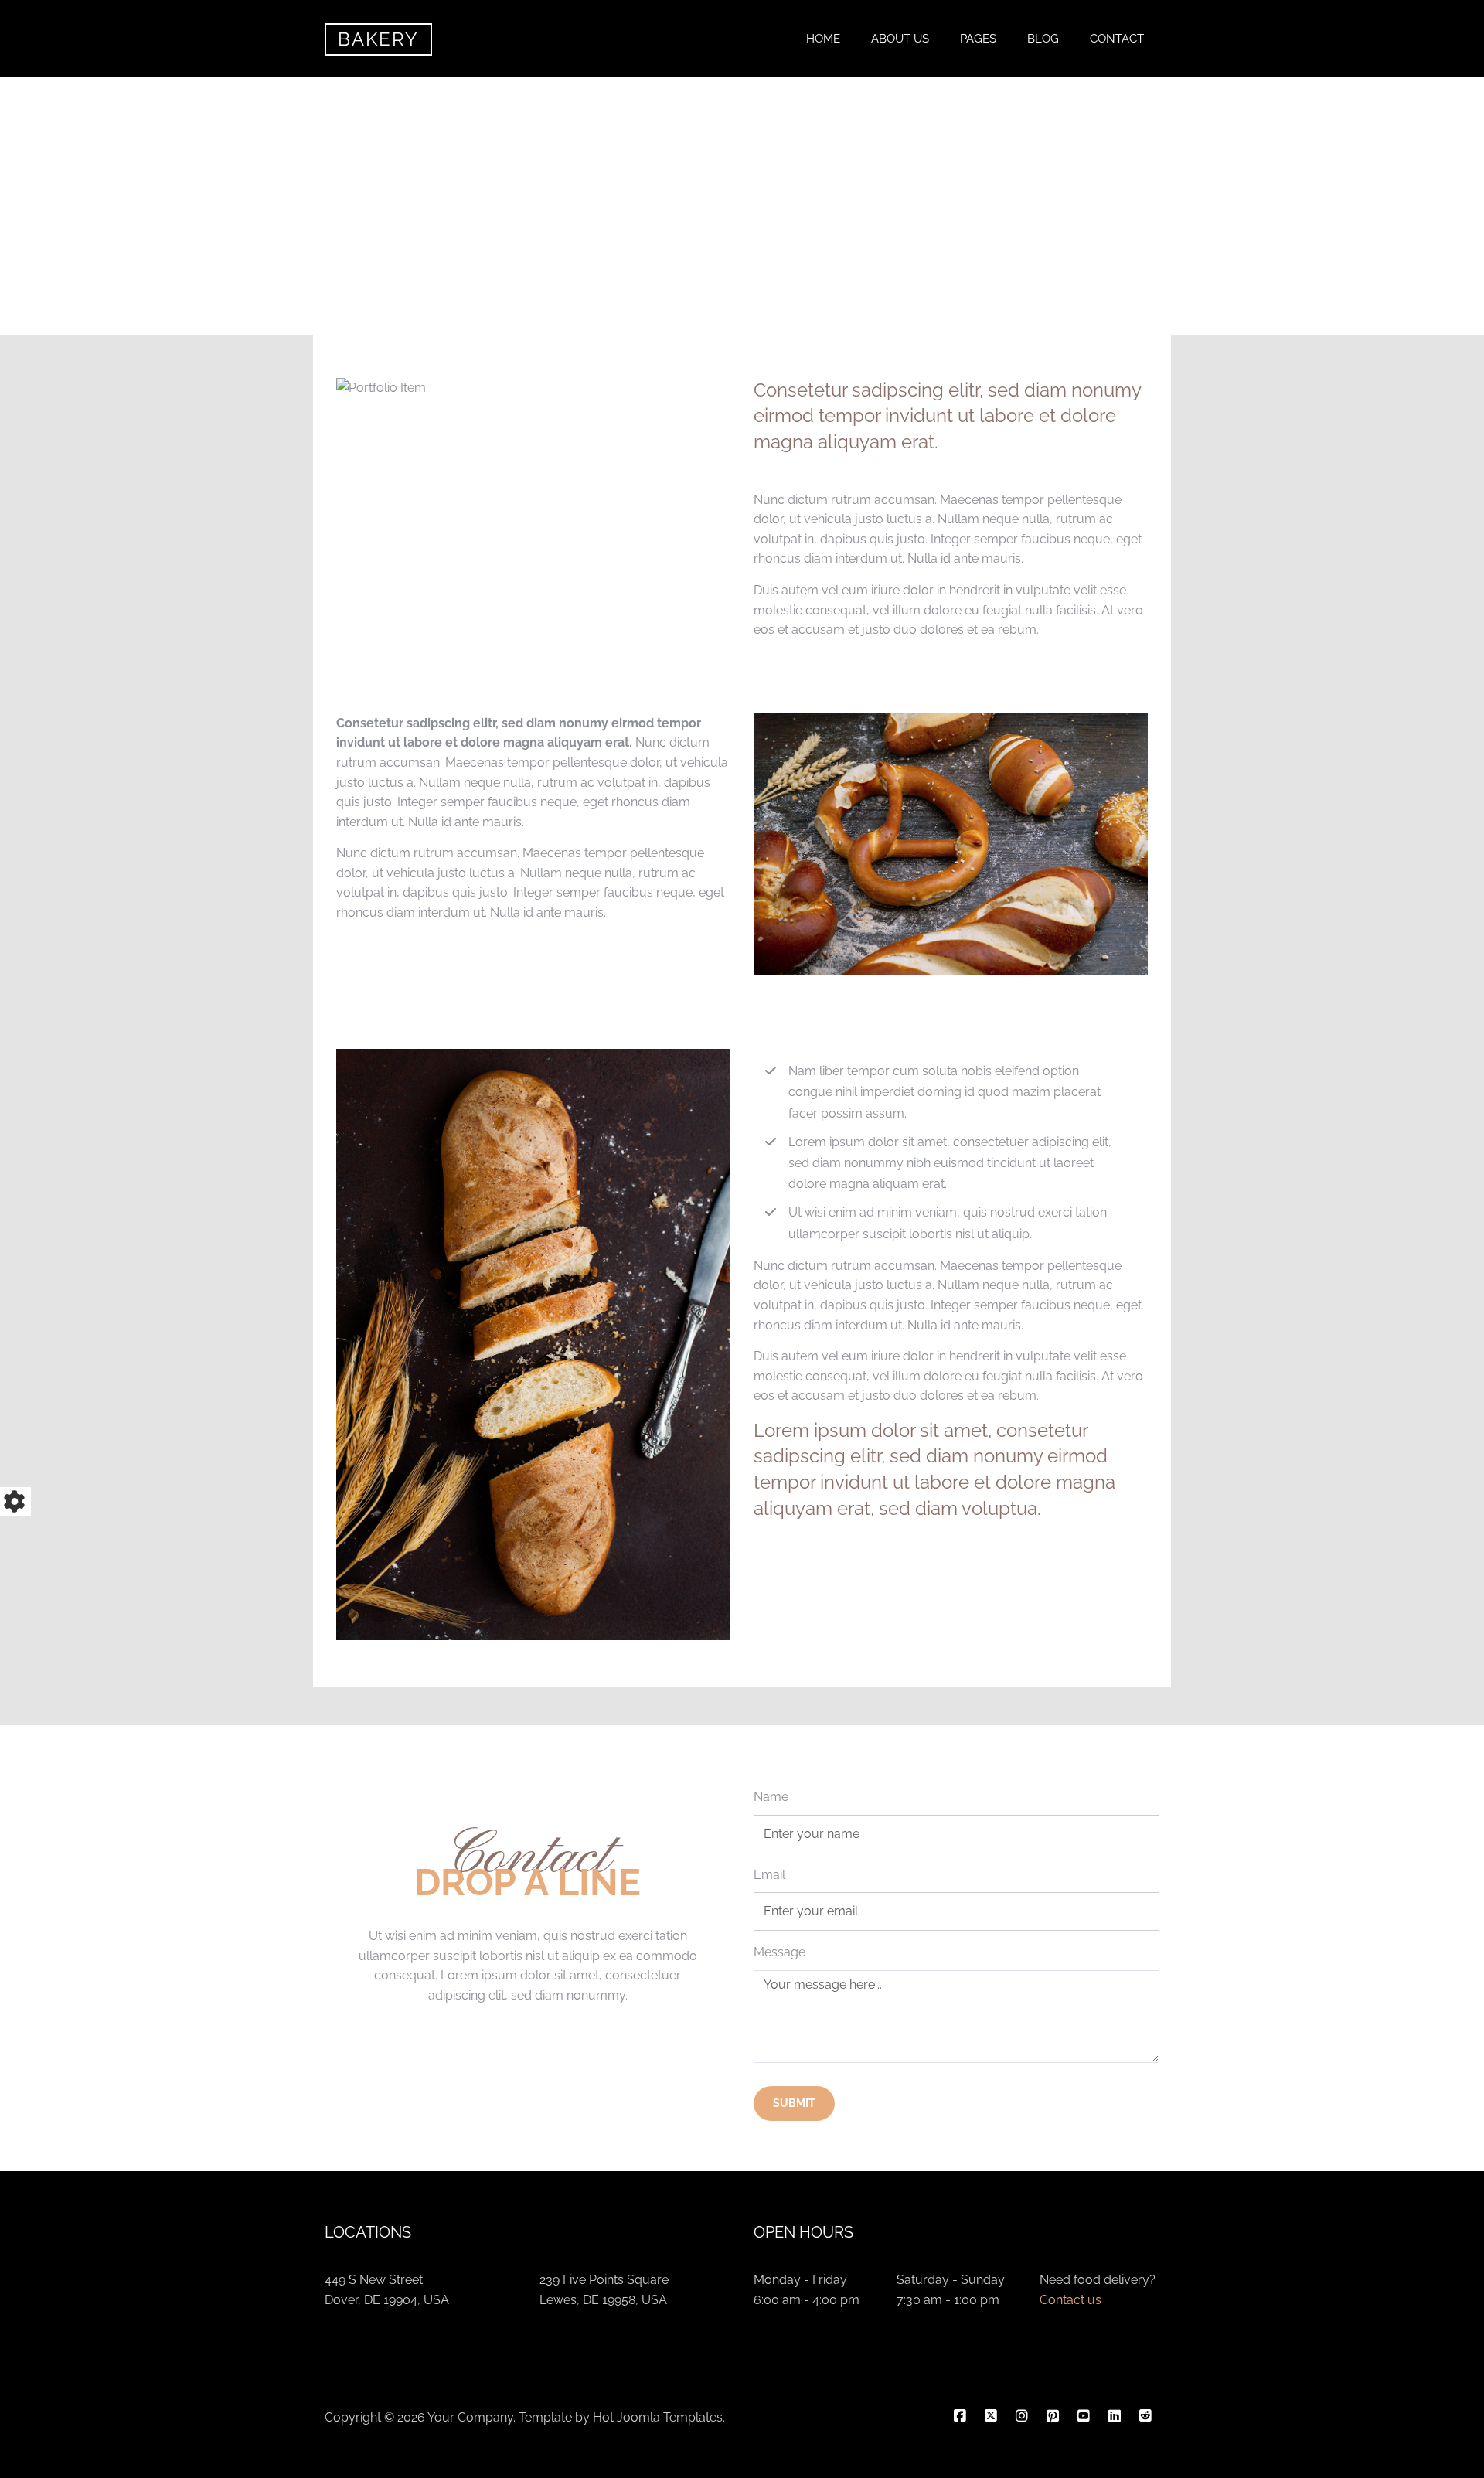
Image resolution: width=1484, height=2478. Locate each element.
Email (769, 1875)
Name (771, 1797)
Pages (978, 39)
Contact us (1070, 2300)
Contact (1117, 39)
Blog (1043, 39)
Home (823, 39)
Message (779, 1952)
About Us (900, 39)
